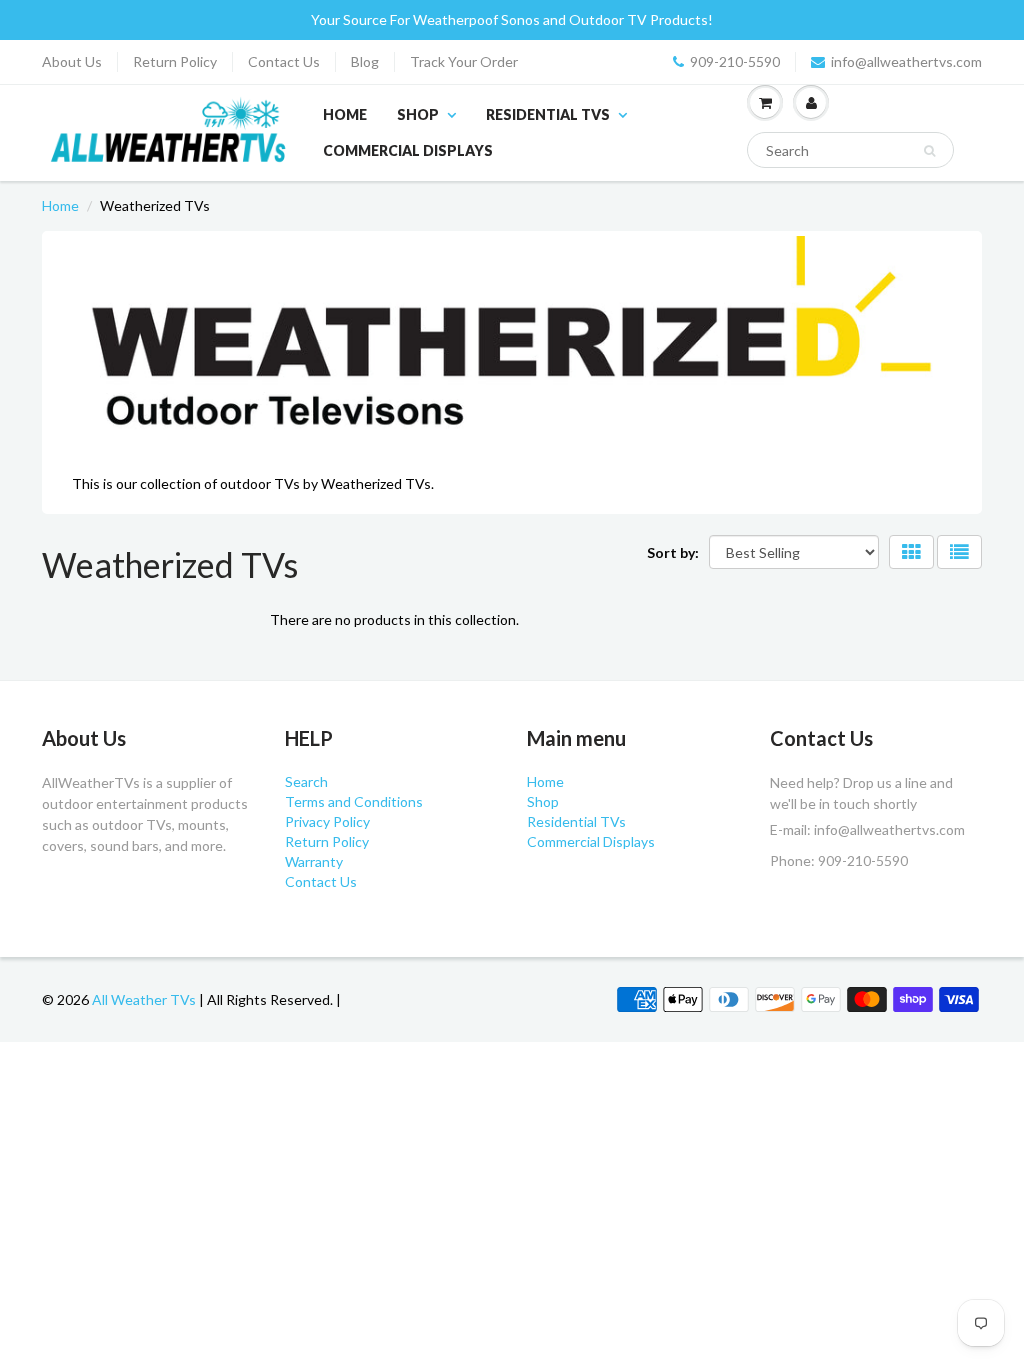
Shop (418, 114)
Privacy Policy (327, 821)
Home (345, 114)
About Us (72, 61)
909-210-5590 (735, 61)
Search (306, 781)
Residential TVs (548, 114)
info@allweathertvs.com (906, 61)
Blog (365, 61)
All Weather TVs (144, 999)
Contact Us (284, 61)
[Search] (929, 151)
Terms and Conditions (354, 801)
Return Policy (175, 61)
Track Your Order (464, 61)
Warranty (314, 861)
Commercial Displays (408, 150)
